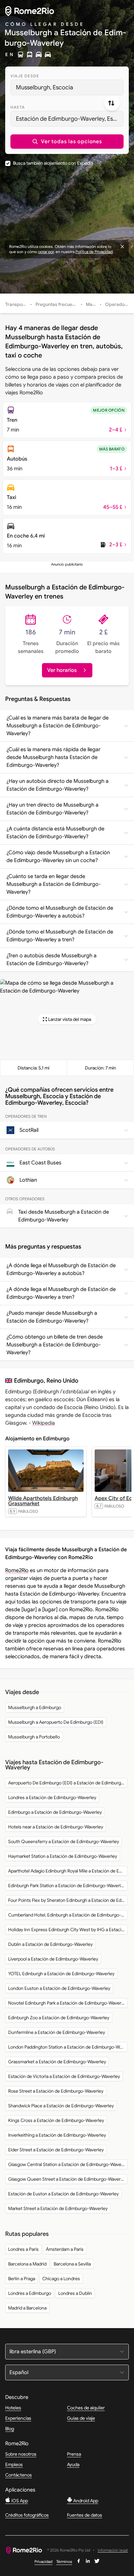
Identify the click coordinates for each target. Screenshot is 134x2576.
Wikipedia (44, 1423)
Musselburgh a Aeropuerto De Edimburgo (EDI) (56, 1722)
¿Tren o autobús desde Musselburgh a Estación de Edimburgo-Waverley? (52, 960)
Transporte (17, 304)
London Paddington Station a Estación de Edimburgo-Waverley (68, 2047)
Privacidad (43, 2561)
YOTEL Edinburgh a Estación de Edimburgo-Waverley (61, 1974)
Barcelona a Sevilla (72, 2264)
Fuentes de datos (85, 2515)
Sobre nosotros (21, 2454)
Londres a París (23, 2249)
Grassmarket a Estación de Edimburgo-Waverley (57, 2062)
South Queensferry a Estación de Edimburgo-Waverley (64, 1841)
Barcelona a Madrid (27, 2264)
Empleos (14, 2464)
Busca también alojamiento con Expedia (53, 163)
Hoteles (13, 2408)
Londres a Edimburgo (30, 2293)
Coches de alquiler (86, 2408)
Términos (64, 2561)
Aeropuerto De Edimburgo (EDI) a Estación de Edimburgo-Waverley (68, 1783)
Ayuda (73, 2464)
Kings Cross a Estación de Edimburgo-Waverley (56, 2120)
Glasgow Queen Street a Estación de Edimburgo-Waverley (67, 2179)
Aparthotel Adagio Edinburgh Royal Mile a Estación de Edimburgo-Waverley (68, 1871)
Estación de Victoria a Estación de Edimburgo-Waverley (64, 2076)
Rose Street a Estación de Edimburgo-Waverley (56, 2091)
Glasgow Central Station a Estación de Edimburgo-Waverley (68, 2164)
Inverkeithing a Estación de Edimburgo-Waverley (57, 2135)
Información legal (113, 2550)
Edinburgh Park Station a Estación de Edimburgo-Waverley (67, 1886)
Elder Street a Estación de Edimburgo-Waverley (56, 2150)
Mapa (92, 304)
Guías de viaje (81, 2418)
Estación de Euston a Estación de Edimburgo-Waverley (63, 2194)
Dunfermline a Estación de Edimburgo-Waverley (57, 2032)
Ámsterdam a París (65, 2249)
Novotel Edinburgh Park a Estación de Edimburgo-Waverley (68, 2003)
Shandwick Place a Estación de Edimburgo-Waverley (61, 2106)
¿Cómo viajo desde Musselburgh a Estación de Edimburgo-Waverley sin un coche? (58, 856)
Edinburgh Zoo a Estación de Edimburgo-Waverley (59, 2018)
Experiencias (18, 2418)
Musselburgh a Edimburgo (35, 1707)
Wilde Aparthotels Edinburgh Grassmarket (43, 1501)
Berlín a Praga (22, 2279)
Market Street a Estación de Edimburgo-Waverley (58, 2208)
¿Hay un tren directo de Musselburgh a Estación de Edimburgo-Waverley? (53, 809)
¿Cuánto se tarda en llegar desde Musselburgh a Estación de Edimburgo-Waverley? (54, 884)
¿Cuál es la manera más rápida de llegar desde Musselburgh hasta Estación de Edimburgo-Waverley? (54, 757)
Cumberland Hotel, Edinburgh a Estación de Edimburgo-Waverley (68, 1915)
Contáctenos (19, 2475)
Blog (10, 2429)
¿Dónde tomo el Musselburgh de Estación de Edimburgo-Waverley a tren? (60, 936)
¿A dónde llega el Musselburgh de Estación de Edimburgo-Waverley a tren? (61, 1293)
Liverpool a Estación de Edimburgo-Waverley (53, 1959)
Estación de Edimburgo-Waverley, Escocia (70, 119)
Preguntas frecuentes (58, 304)
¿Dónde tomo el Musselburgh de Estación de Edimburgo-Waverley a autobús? (60, 912)
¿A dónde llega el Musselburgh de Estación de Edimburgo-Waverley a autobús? (61, 1269)
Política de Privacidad (94, 252)
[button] (67, 142)
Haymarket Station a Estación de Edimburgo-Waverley (63, 1856)
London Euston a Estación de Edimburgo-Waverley (59, 1988)
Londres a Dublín (75, 2293)
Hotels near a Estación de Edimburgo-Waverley (56, 1827)
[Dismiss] (122, 247)
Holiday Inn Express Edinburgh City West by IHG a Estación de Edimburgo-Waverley (68, 1930)
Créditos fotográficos (27, 2515)
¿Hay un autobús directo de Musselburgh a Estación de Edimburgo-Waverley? (58, 785)
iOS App (19, 2501)
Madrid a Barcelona (27, 2308)
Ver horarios (62, 670)
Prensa (74, 2454)
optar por (46, 252)
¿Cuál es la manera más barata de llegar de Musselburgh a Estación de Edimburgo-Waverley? (58, 726)
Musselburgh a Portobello (34, 1737)
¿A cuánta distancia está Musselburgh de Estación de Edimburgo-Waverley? (55, 833)
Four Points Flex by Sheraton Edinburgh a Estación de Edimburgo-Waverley (68, 1900)
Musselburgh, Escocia (45, 87)
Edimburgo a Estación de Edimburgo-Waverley (55, 1812)
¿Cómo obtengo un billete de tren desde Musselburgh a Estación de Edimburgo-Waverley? (55, 1345)
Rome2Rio (17, 1570)
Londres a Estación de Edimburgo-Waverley (52, 1797)
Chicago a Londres (61, 2279)
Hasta (18, 107)
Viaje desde (25, 76)
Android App (85, 2501)
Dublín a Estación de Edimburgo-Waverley (50, 1944)
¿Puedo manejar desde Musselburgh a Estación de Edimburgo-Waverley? (52, 1317)
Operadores (118, 304)
